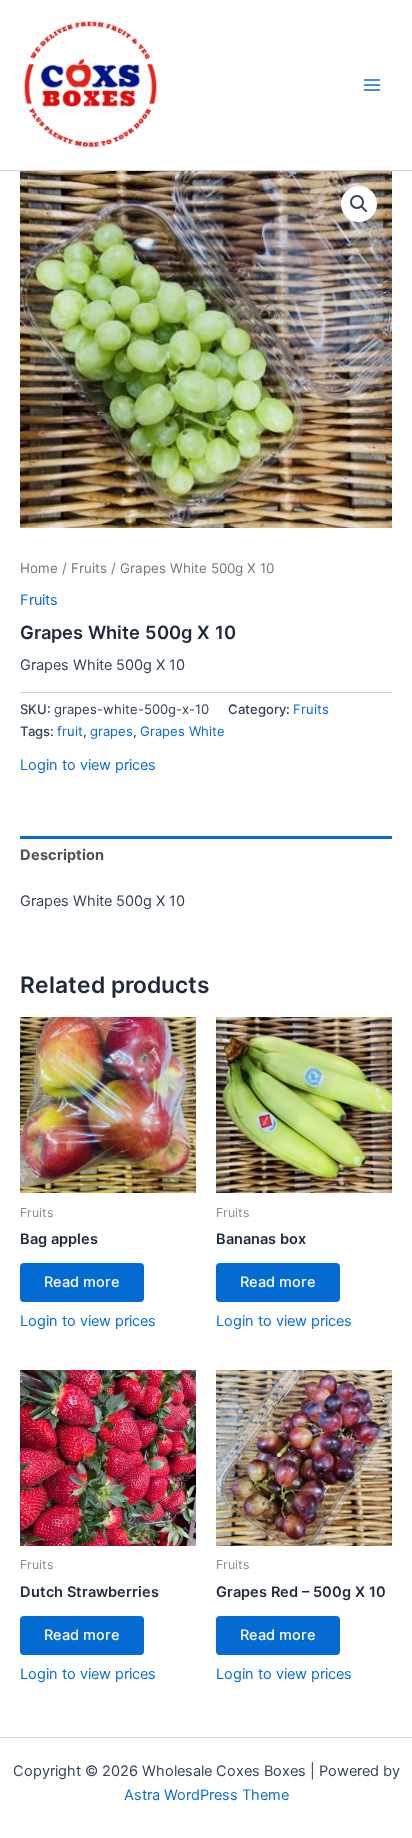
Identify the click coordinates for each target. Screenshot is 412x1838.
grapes (111, 731)
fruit (70, 731)
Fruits (89, 568)
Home (39, 568)
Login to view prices (88, 765)
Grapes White (182, 731)
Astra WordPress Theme (206, 1795)
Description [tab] (62, 855)
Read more (82, 1282)
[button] (359, 204)
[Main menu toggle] (372, 85)
